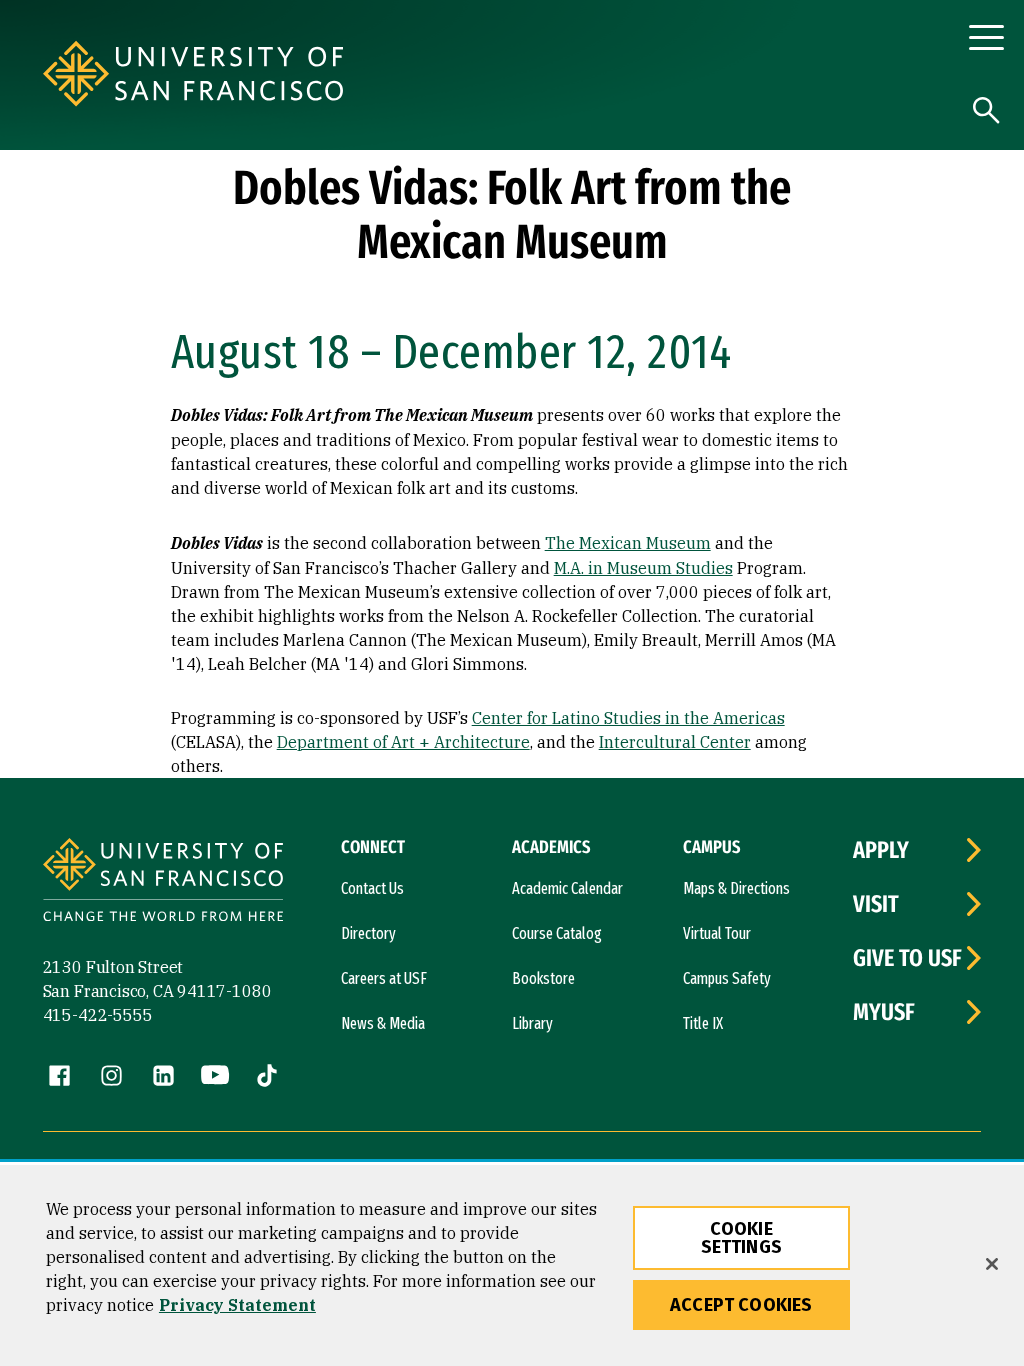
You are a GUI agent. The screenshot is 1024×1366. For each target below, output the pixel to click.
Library (532, 1023)
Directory (368, 933)
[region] (512, 1265)
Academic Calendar (567, 888)
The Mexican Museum (628, 543)
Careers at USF (384, 978)
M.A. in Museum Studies (643, 568)
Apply (881, 850)
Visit (876, 904)
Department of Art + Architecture (403, 742)
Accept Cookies (741, 1305)
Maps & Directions (736, 888)
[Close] (992, 1264)
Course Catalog (557, 933)
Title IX (703, 1023)
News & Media (383, 1023)
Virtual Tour (717, 933)
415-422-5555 (98, 1015)
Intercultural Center (675, 742)
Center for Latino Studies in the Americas (628, 718)
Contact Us (372, 888)
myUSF (884, 1012)
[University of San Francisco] (235, 73)
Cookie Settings (741, 1238)
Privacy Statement (237, 1305)
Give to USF (907, 958)
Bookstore (543, 978)
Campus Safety (727, 978)
